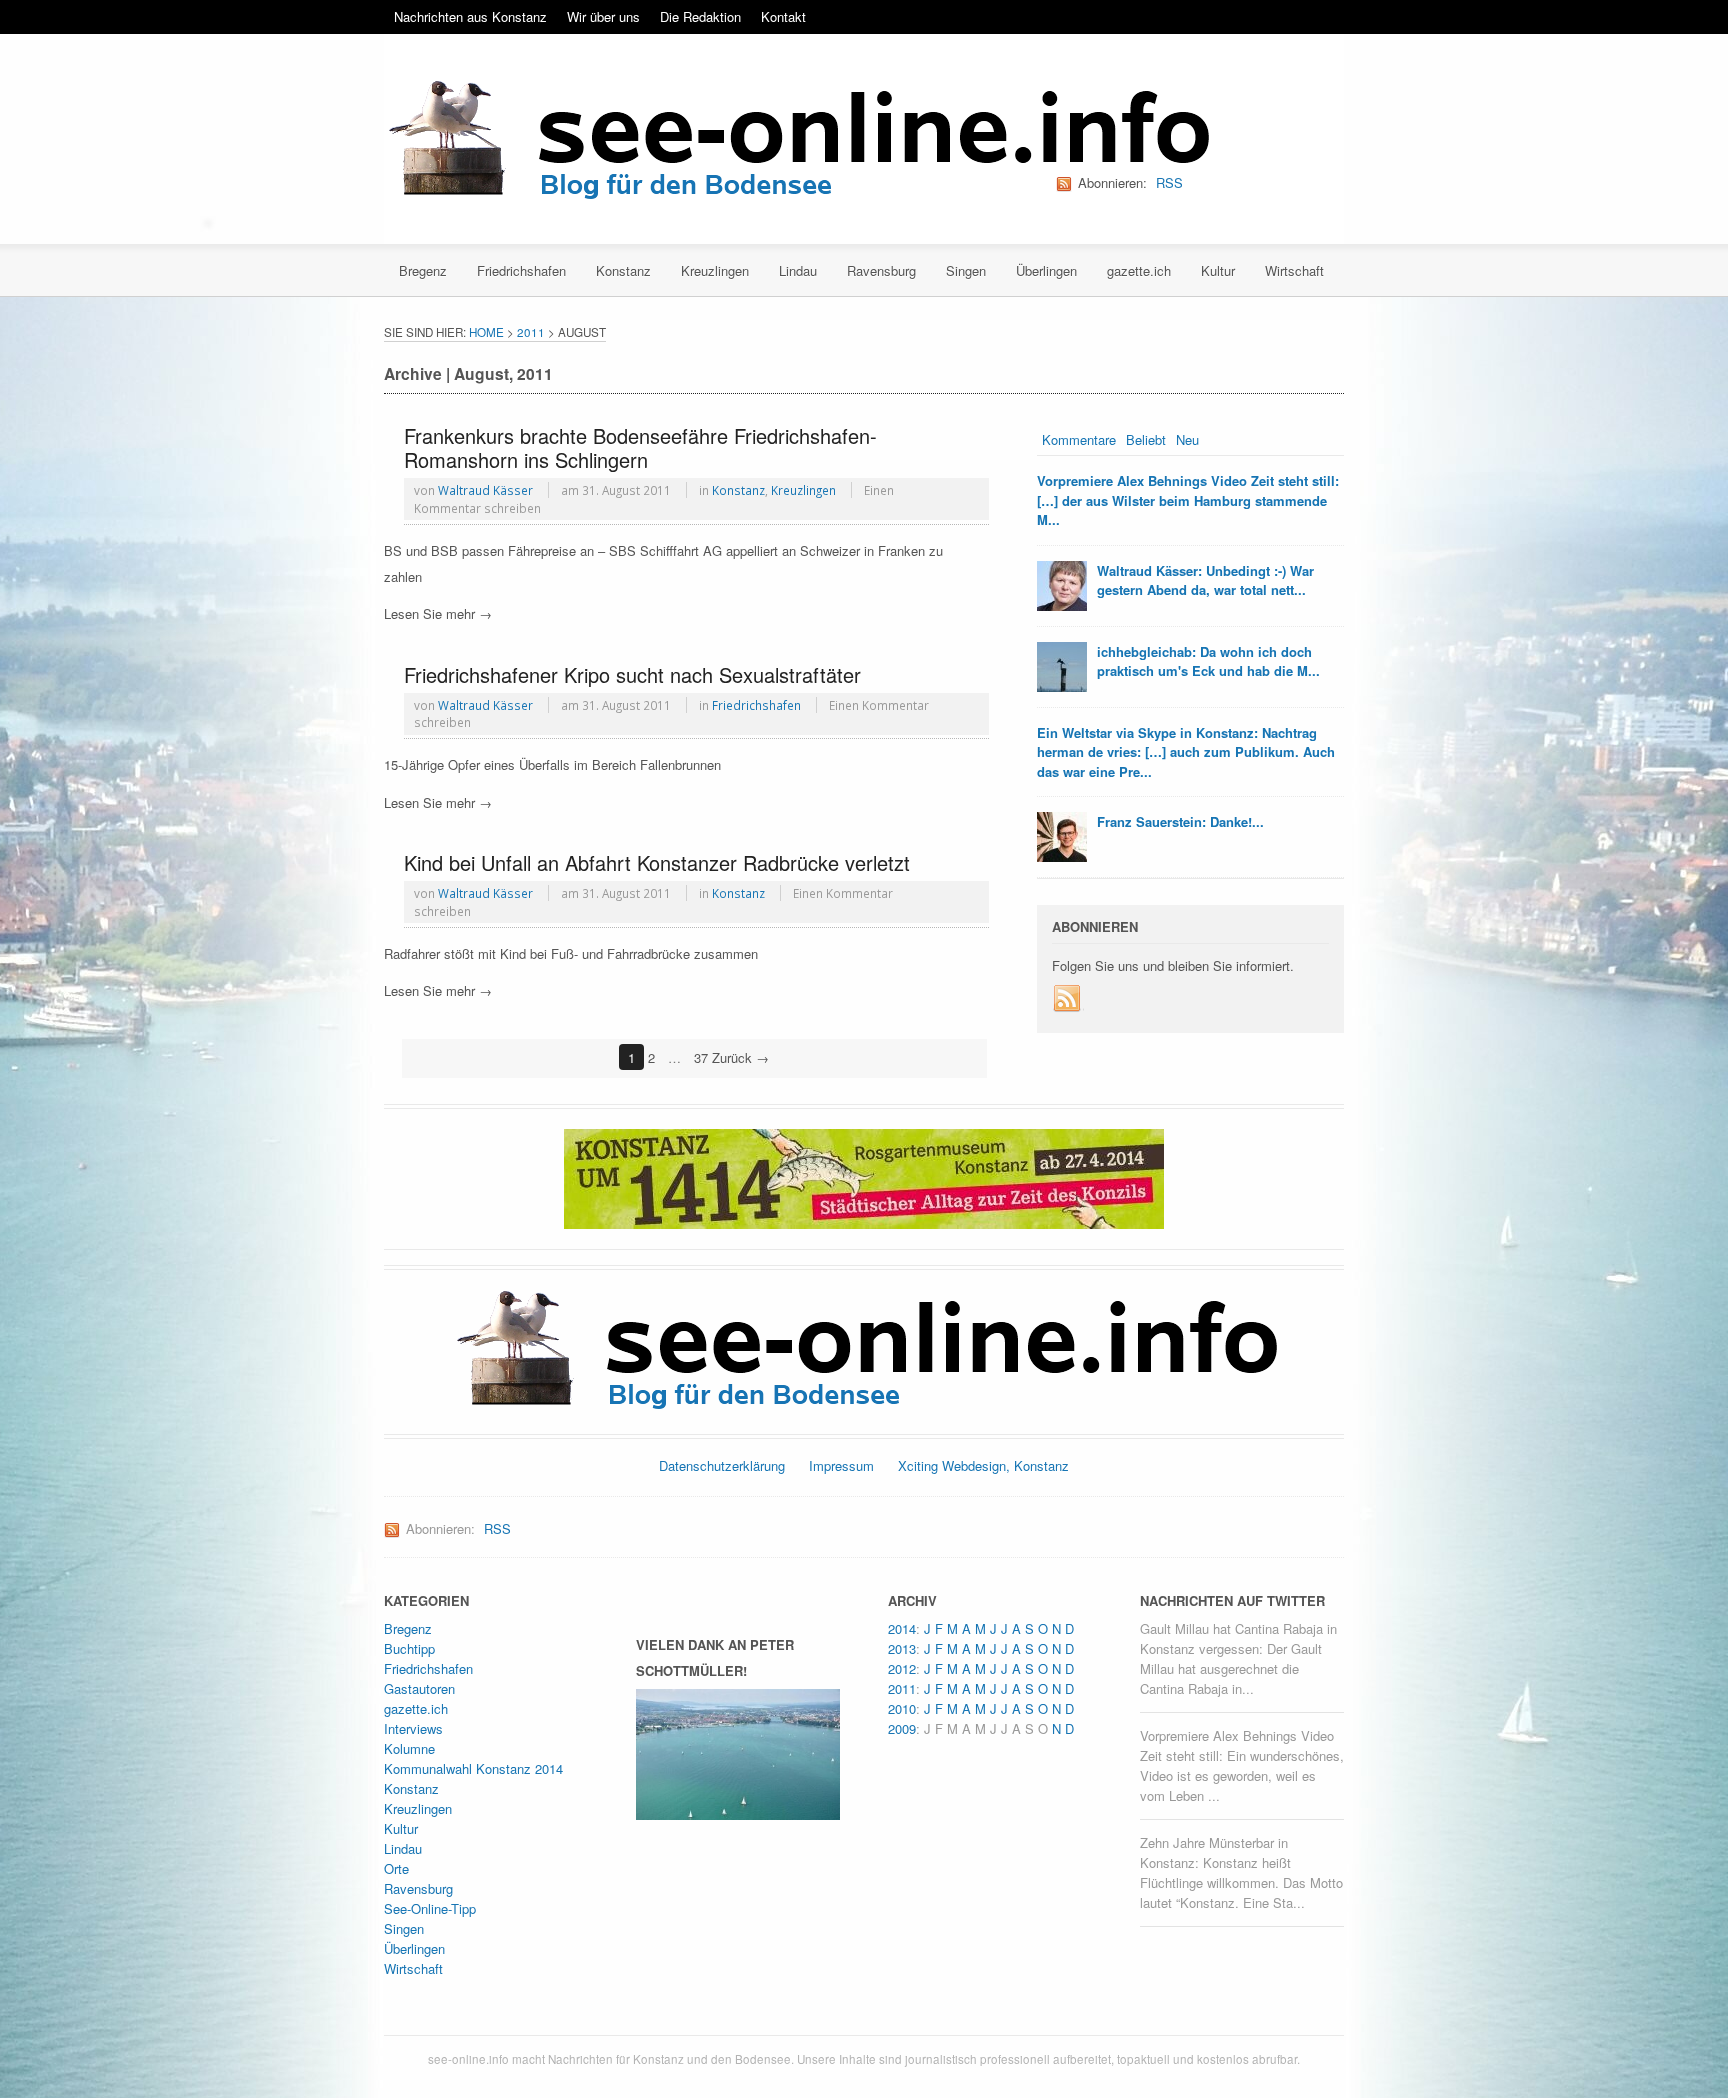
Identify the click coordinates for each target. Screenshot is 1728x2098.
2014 (902, 1628)
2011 (531, 332)
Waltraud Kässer (485, 490)
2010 (902, 1708)
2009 (902, 1728)
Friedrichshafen (521, 270)
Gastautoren (419, 1688)
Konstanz (623, 270)
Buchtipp (409, 1648)
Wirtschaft (1294, 270)
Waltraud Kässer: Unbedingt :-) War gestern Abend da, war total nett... (1205, 580)
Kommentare (1079, 439)
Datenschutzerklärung (722, 1465)
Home (486, 332)
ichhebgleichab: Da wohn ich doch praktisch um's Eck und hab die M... (1208, 661)
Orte (396, 1868)
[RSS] (1068, 999)
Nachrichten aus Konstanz (470, 16)
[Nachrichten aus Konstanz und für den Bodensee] (796, 141)
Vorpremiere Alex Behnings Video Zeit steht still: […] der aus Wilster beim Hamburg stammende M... (1188, 500)
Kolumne (409, 1748)
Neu (1187, 439)
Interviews (413, 1728)
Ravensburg (881, 270)
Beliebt (1146, 439)
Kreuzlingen (715, 270)
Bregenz (423, 270)
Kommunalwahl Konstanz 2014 (473, 1768)
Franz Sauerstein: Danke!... (1180, 821)
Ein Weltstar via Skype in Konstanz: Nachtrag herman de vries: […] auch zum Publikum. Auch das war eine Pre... (1186, 752)
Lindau (798, 270)
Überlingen (1046, 270)
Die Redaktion (700, 16)
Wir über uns (603, 16)
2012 (902, 1668)
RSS (1169, 182)
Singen (966, 270)
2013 (902, 1648)
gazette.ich (1139, 270)
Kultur (1218, 270)
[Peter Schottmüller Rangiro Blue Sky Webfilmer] (738, 1810)
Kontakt (783, 16)
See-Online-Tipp (430, 1908)
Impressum (841, 1465)
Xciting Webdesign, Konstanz (983, 1465)
